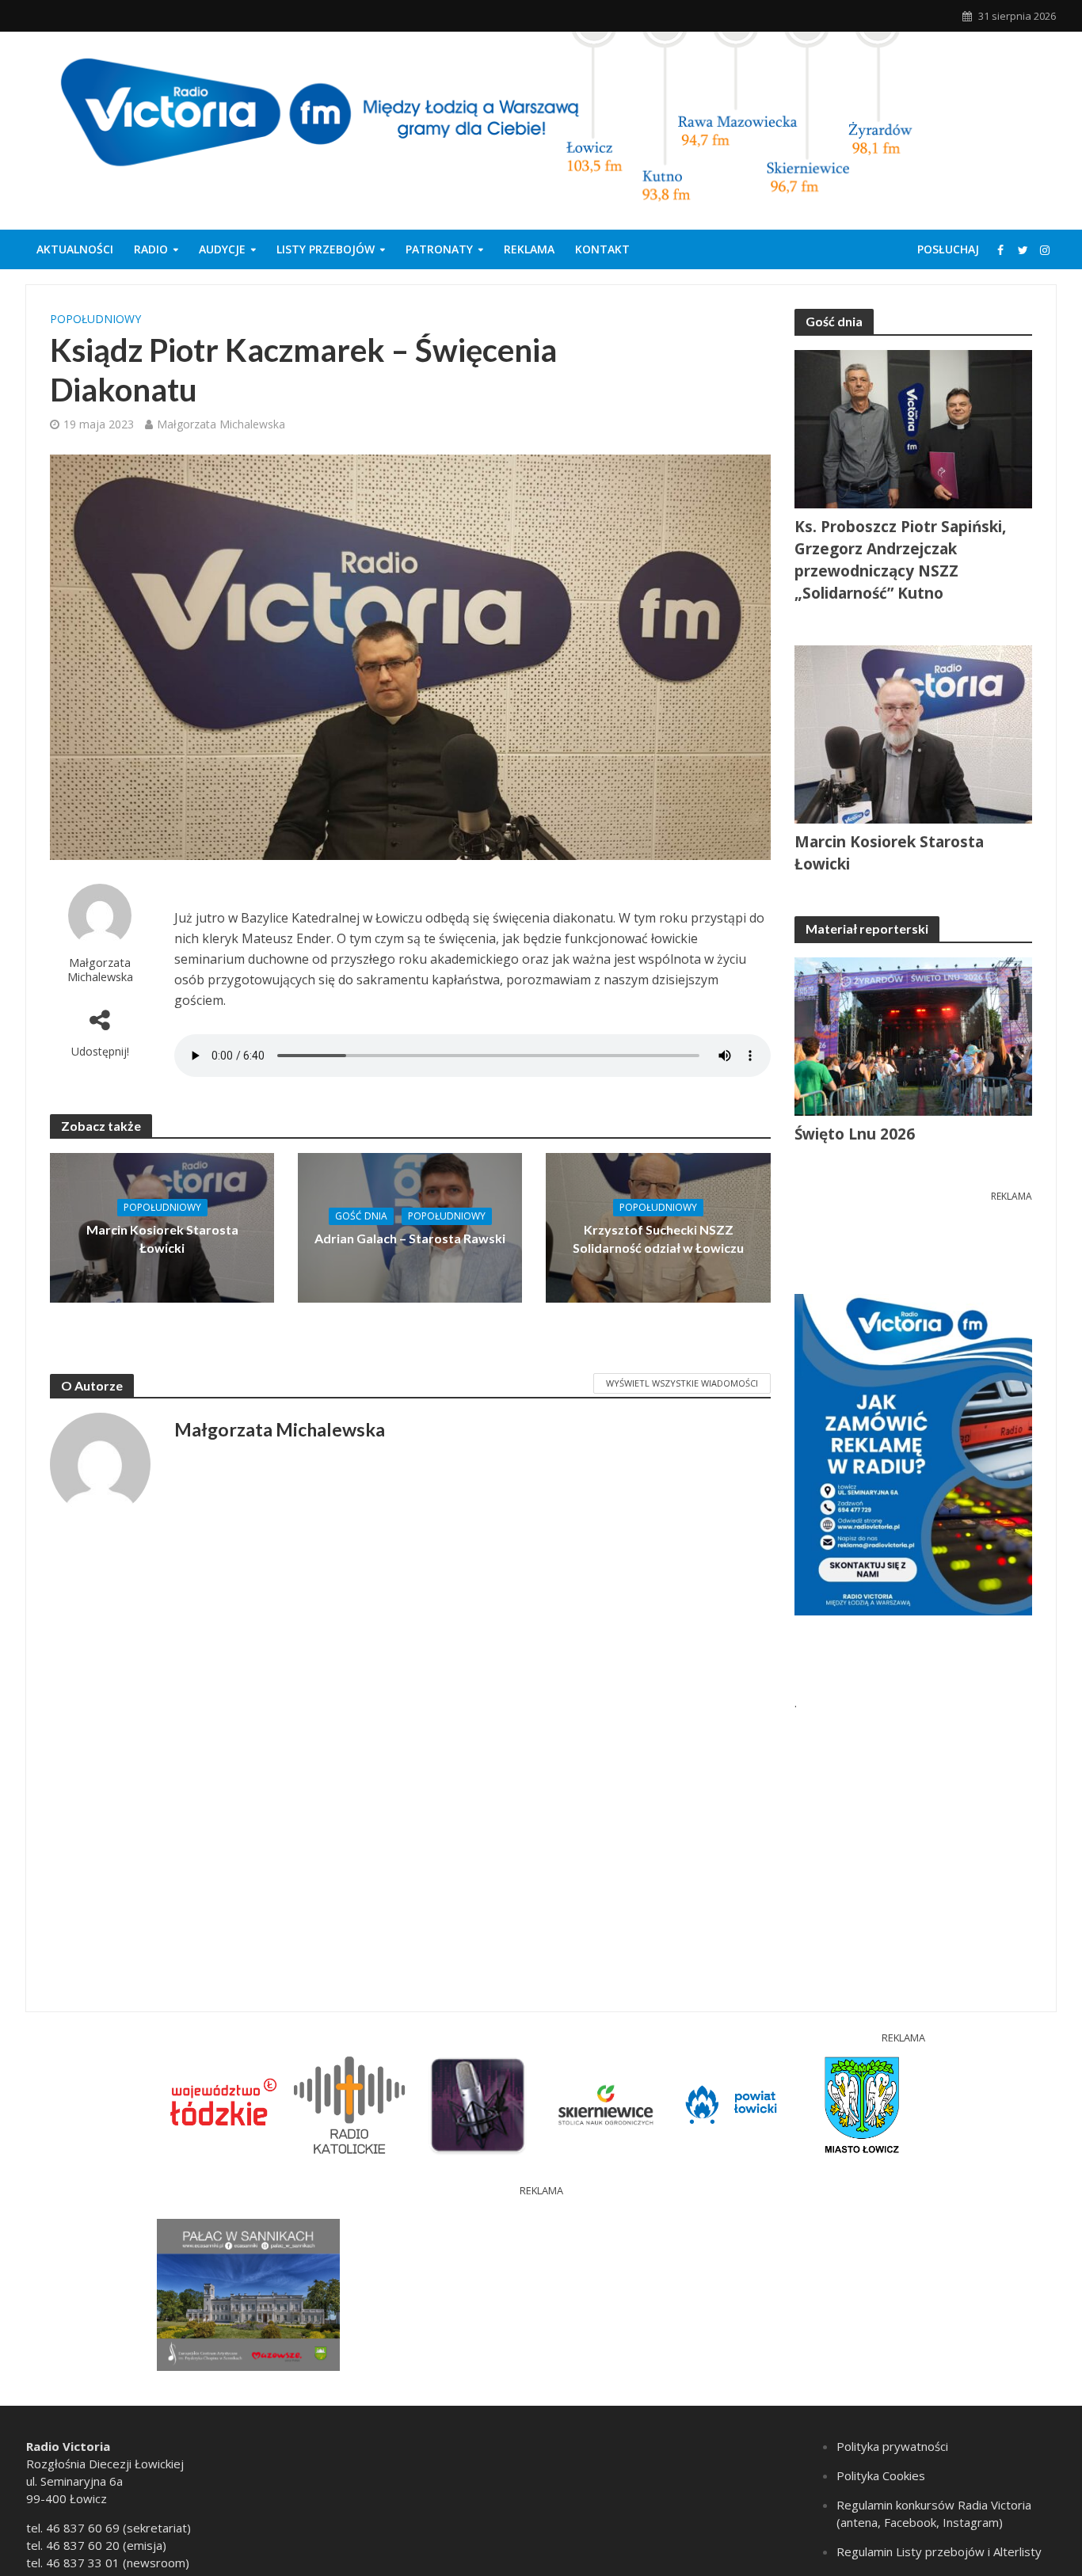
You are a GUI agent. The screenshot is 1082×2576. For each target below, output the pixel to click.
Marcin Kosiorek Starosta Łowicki (162, 1239)
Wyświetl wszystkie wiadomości (682, 1383)
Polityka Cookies (881, 2475)
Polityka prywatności (892, 2446)
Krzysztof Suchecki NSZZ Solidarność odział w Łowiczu (658, 1239)
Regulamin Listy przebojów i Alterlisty (939, 2551)
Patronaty (439, 249)
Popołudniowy (95, 319)
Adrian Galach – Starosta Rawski (410, 1238)
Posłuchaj (948, 249)
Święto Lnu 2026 (855, 1134)
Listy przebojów (326, 249)
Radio (151, 249)
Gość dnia (361, 1216)
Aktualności (75, 249)
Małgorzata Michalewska (221, 424)
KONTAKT (602, 249)
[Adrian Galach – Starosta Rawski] (410, 1227)
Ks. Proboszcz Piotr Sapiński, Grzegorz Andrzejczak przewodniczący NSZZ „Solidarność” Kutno (900, 560)
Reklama (529, 249)
